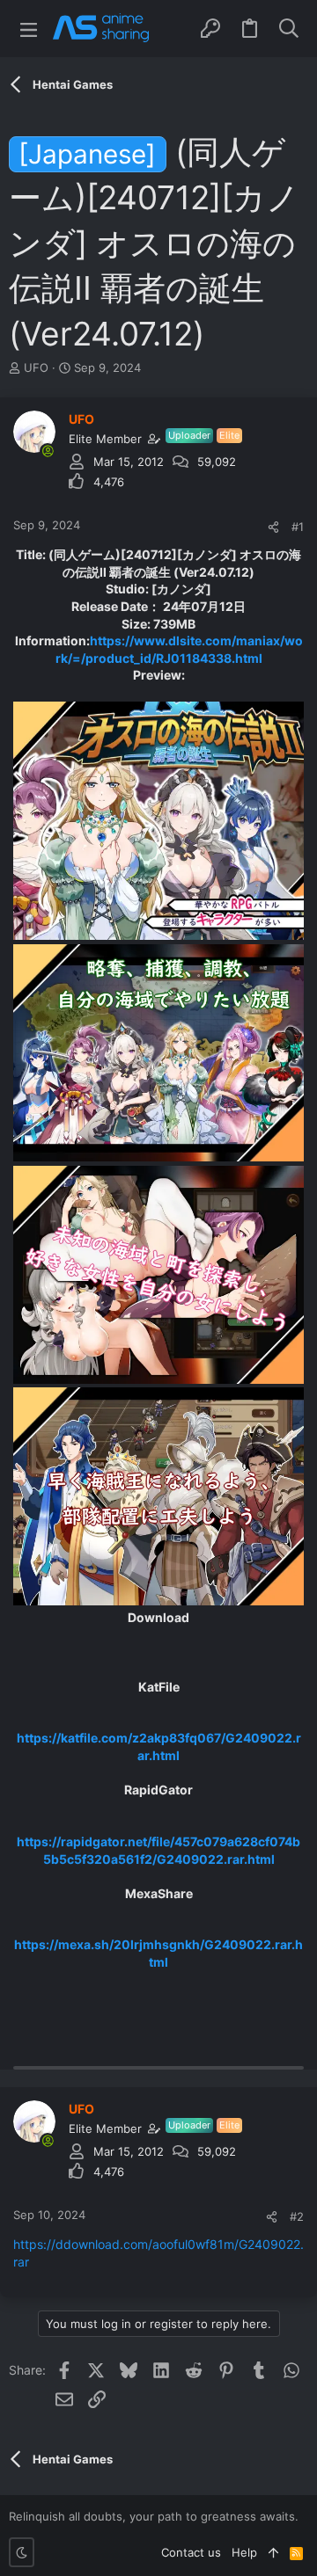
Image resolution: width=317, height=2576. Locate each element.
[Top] (273, 2552)
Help (244, 2552)
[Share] (273, 527)
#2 (297, 2216)
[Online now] (48, 451)
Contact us (191, 2552)
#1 (298, 527)
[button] (29, 29)
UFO (36, 367)
